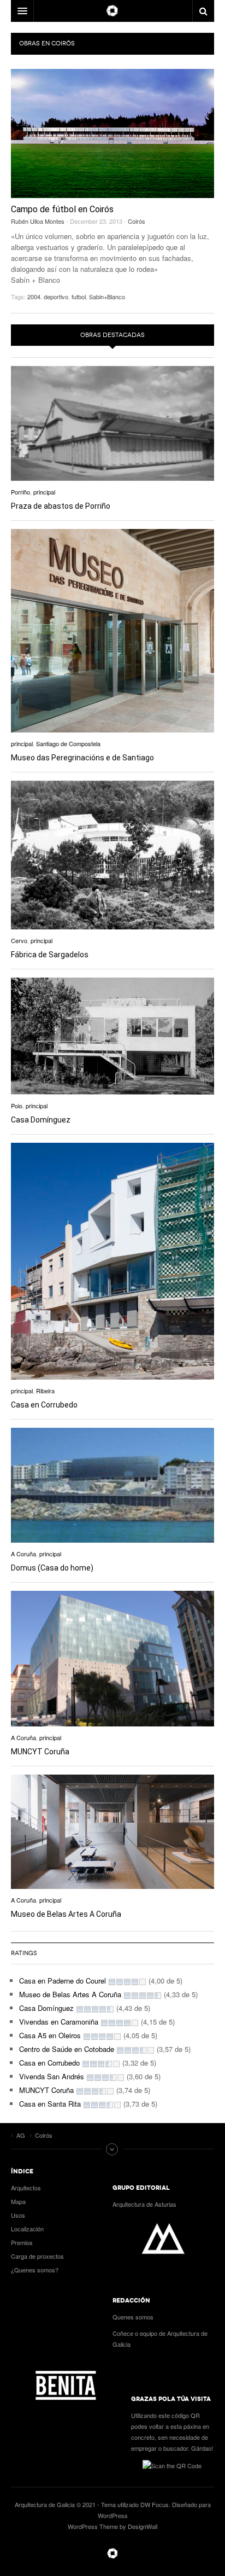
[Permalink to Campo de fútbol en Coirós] (112, 133)
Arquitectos (26, 2188)
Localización (27, 2229)
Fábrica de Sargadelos (50, 955)
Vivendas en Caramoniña (59, 2022)
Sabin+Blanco (107, 296)
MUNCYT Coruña (40, 1752)
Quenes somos (133, 2317)
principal (44, 492)
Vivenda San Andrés (52, 2076)
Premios (22, 2242)
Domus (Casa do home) (52, 1568)
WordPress (113, 2515)
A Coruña (23, 1554)
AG (112, 2554)
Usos (18, 2215)
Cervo (19, 940)
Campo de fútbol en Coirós (62, 209)
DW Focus (112, 11)
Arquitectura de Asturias (144, 2204)
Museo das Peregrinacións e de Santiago (82, 758)
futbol (79, 296)
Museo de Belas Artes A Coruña (66, 1914)
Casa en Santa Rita (50, 2104)
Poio (17, 1106)
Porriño (20, 492)
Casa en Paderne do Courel (63, 1981)
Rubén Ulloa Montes (38, 221)
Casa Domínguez (41, 1120)
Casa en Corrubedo (44, 1405)
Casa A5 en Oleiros (50, 2035)
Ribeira (45, 1391)
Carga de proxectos (37, 2256)
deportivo (56, 296)
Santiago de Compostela (68, 743)
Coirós (137, 221)
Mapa (18, 2201)
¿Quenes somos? (35, 2270)
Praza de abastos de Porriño (61, 506)
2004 (34, 296)
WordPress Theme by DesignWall (112, 2526)
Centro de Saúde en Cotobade (67, 2049)
